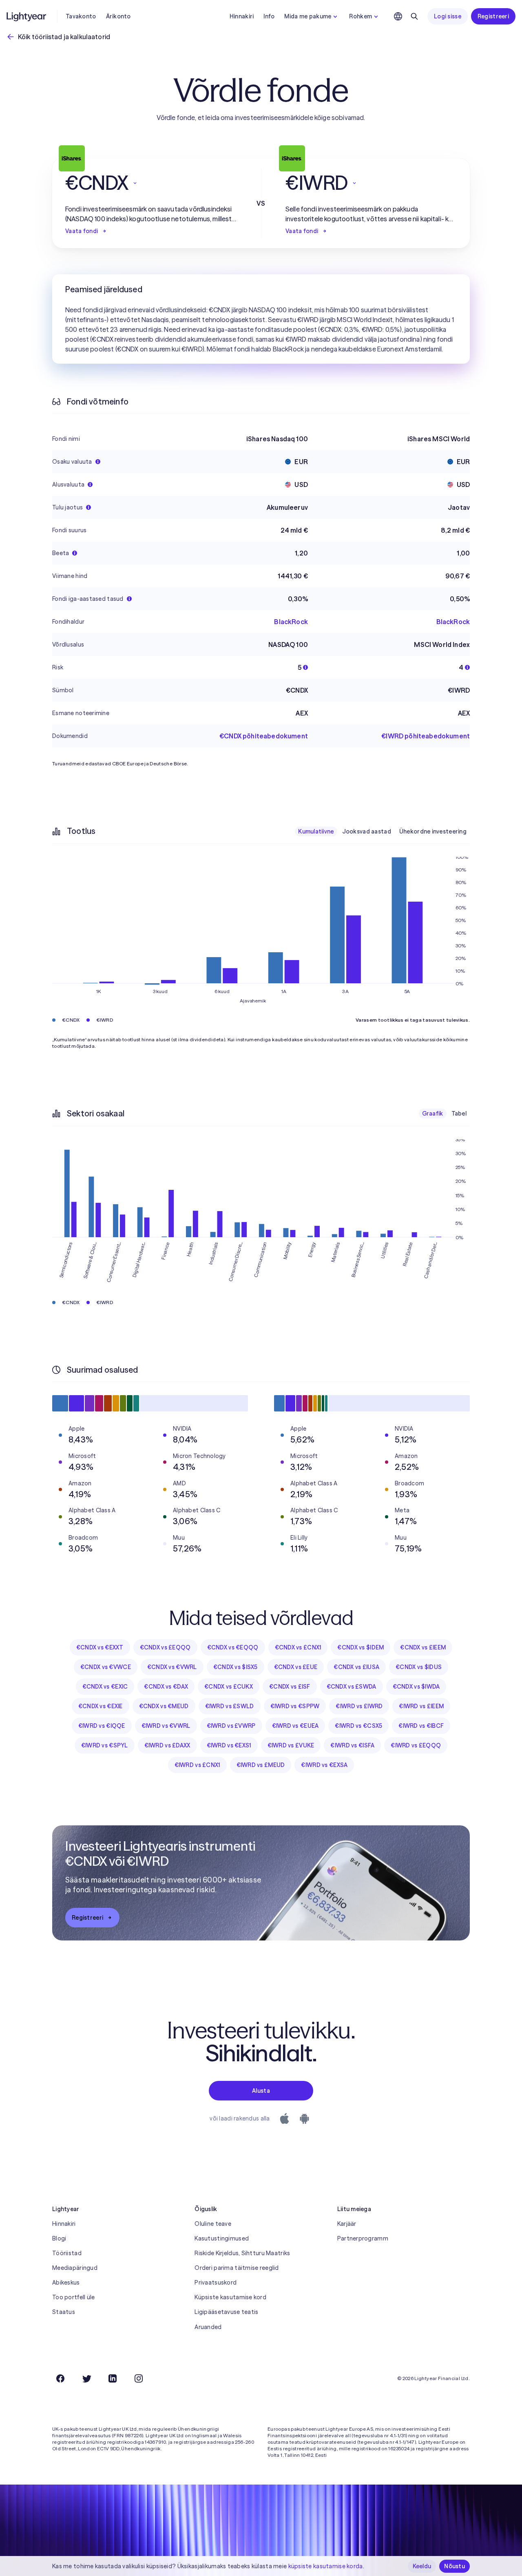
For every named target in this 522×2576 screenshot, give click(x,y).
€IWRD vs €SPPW (295, 1706)
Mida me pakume (308, 16)
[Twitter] (86, 2378)
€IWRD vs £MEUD (261, 1765)
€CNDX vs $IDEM (361, 1647)
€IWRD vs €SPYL (105, 1745)
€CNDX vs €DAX (166, 1687)
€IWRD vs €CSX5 (358, 1726)
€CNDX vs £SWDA (352, 1687)
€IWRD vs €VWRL (166, 1726)
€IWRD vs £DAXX (167, 1745)
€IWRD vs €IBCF (421, 1726)
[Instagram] (139, 2378)
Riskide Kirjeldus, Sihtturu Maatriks (242, 2253)
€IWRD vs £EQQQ (416, 1745)
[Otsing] (414, 16)
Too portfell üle (73, 2297)
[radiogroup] (382, 831)
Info (269, 16)
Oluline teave (213, 2224)
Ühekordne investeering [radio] (433, 831)
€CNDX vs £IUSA (356, 1667)
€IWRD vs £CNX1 (197, 1765)
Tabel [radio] (459, 1114)
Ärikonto (118, 16)
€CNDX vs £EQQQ (165, 1647)
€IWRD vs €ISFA (352, 1745)
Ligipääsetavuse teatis (226, 2312)
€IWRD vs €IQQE (102, 1726)
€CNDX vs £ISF (290, 1687)
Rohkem (361, 16)
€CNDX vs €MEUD (164, 1706)
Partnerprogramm (363, 2238)
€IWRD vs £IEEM (421, 1706)
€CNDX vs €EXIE (101, 1706)
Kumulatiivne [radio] (316, 831)
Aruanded (208, 2327)
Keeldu (422, 2566)
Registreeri (493, 16)
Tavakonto (81, 16)
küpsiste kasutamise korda (326, 2566)
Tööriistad (67, 2253)
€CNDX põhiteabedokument (264, 736)
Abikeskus (66, 2283)
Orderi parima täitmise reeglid (237, 2268)
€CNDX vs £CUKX (229, 1687)
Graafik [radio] (433, 1114)
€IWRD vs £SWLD (230, 1706)
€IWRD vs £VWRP (231, 1726)
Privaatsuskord (216, 2283)
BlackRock (291, 622)
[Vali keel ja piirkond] (398, 16)
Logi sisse (448, 16)
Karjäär (347, 2224)
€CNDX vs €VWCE (106, 1667)
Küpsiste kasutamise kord (230, 2297)
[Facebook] (60, 2378)
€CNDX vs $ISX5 (236, 1667)
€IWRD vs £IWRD (359, 1706)
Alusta (261, 2091)
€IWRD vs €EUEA (295, 1726)
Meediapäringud (75, 2268)
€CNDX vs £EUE (296, 1667)
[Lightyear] (27, 16)
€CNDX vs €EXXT (100, 1647)
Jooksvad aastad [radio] (367, 831)
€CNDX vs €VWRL (172, 1667)
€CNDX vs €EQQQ (233, 1647)
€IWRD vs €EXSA (324, 1765)
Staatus (64, 2312)
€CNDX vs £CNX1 (298, 1647)
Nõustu (455, 2566)
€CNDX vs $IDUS (419, 1667)
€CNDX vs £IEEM (423, 1647)
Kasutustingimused (222, 2238)
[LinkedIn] (113, 2378)
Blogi (59, 2238)
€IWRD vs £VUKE (291, 1745)
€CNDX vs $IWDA (416, 1687)
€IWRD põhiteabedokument (426, 736)
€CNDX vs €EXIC (105, 1687)
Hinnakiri (242, 16)
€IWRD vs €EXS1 (229, 1745)
